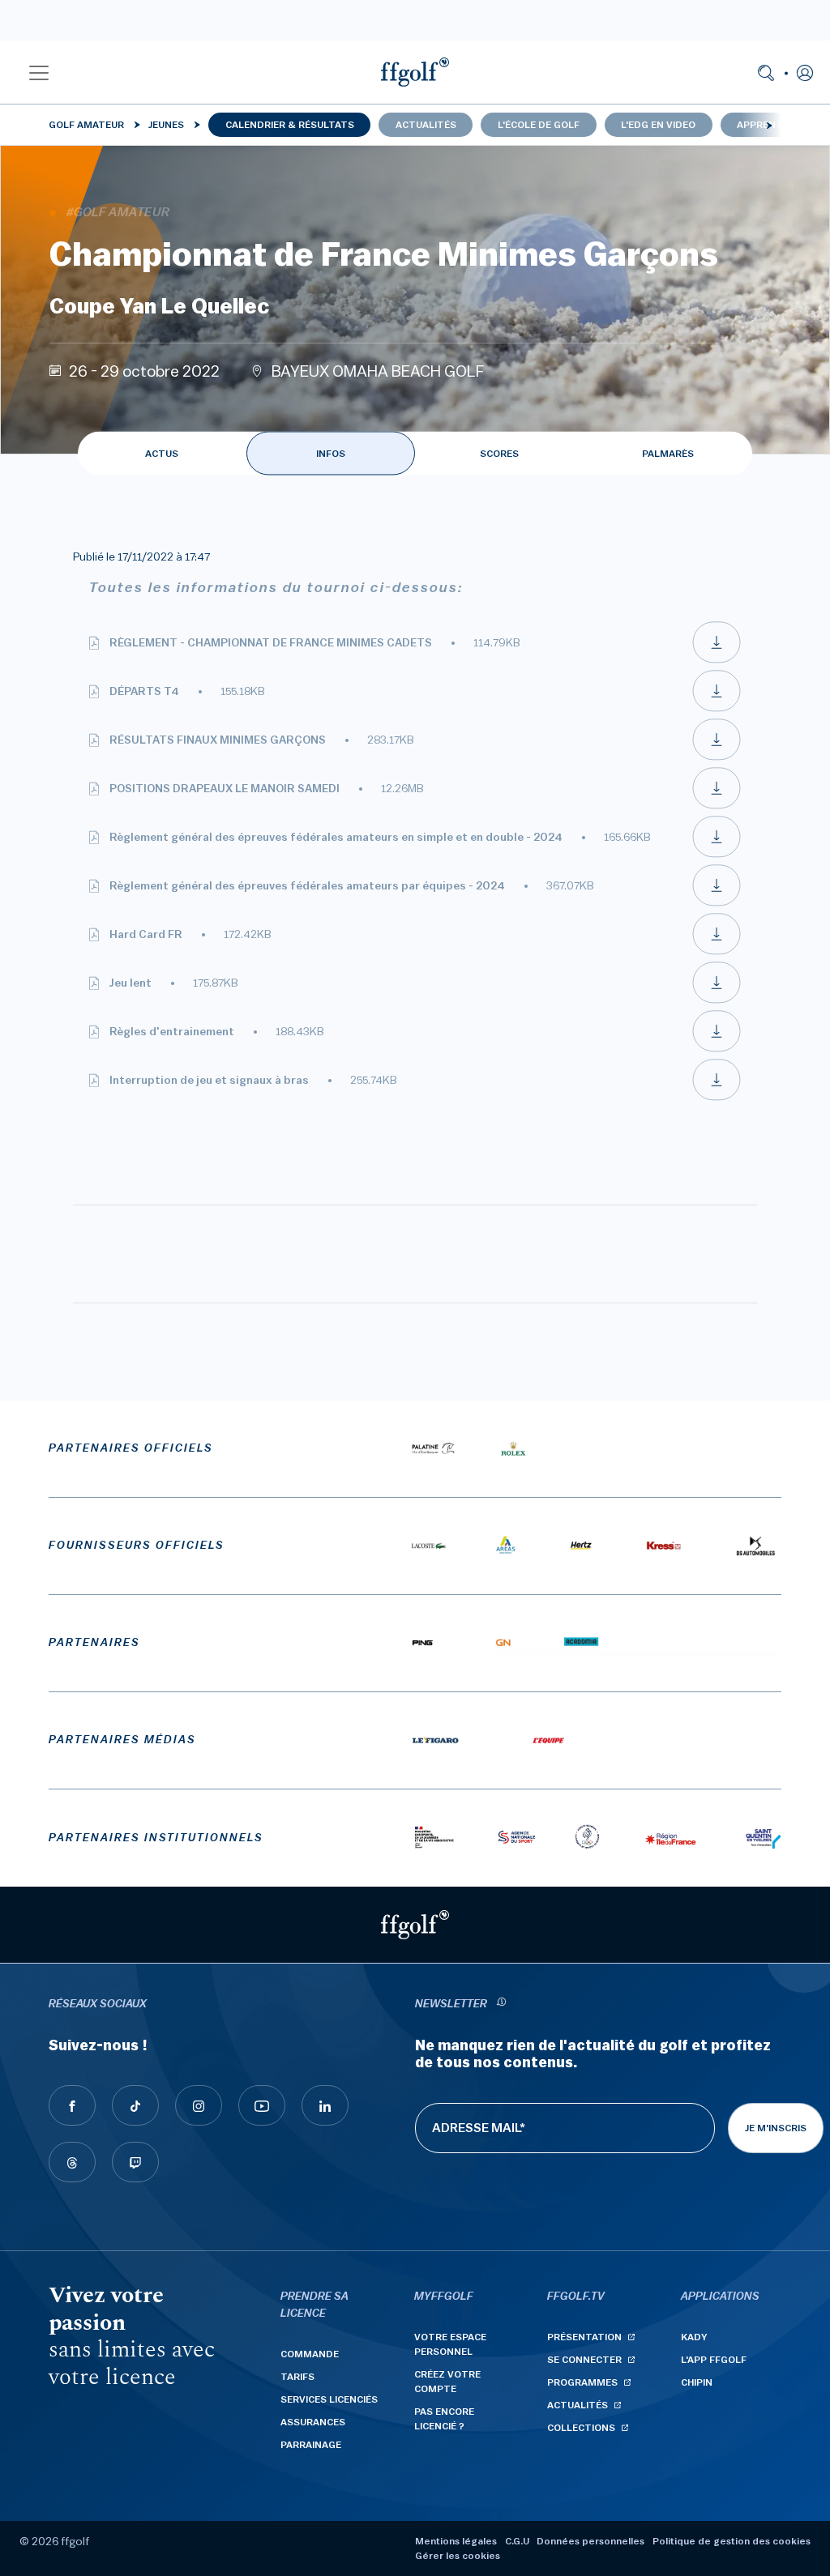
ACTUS (162, 454)
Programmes (582, 2382)
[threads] (72, 2162)
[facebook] (72, 2105)
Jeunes (166, 125)
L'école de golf (539, 125)
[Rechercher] (766, 72)
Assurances (313, 2422)
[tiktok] (135, 2105)
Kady (694, 2337)
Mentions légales (456, 2541)
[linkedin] (325, 2105)
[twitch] (135, 2162)
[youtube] (262, 2105)
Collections (581, 2428)
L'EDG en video (658, 125)
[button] (39, 72)
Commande (310, 2354)
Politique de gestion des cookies (732, 2541)
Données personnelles (590, 2541)
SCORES (499, 454)
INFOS (331, 454)
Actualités (426, 125)
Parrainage (311, 2445)
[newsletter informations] (501, 2005)
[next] (769, 125)
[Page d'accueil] (415, 72)
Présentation (584, 2337)
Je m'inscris (776, 2128)
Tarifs (297, 2377)
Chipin (697, 2382)
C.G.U (517, 2541)
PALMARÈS (668, 454)
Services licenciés (329, 2399)
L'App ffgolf (714, 2360)
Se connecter (584, 2360)
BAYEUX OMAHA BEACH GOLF (378, 372)
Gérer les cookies (458, 2556)
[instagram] (199, 2105)
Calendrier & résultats (290, 125)
